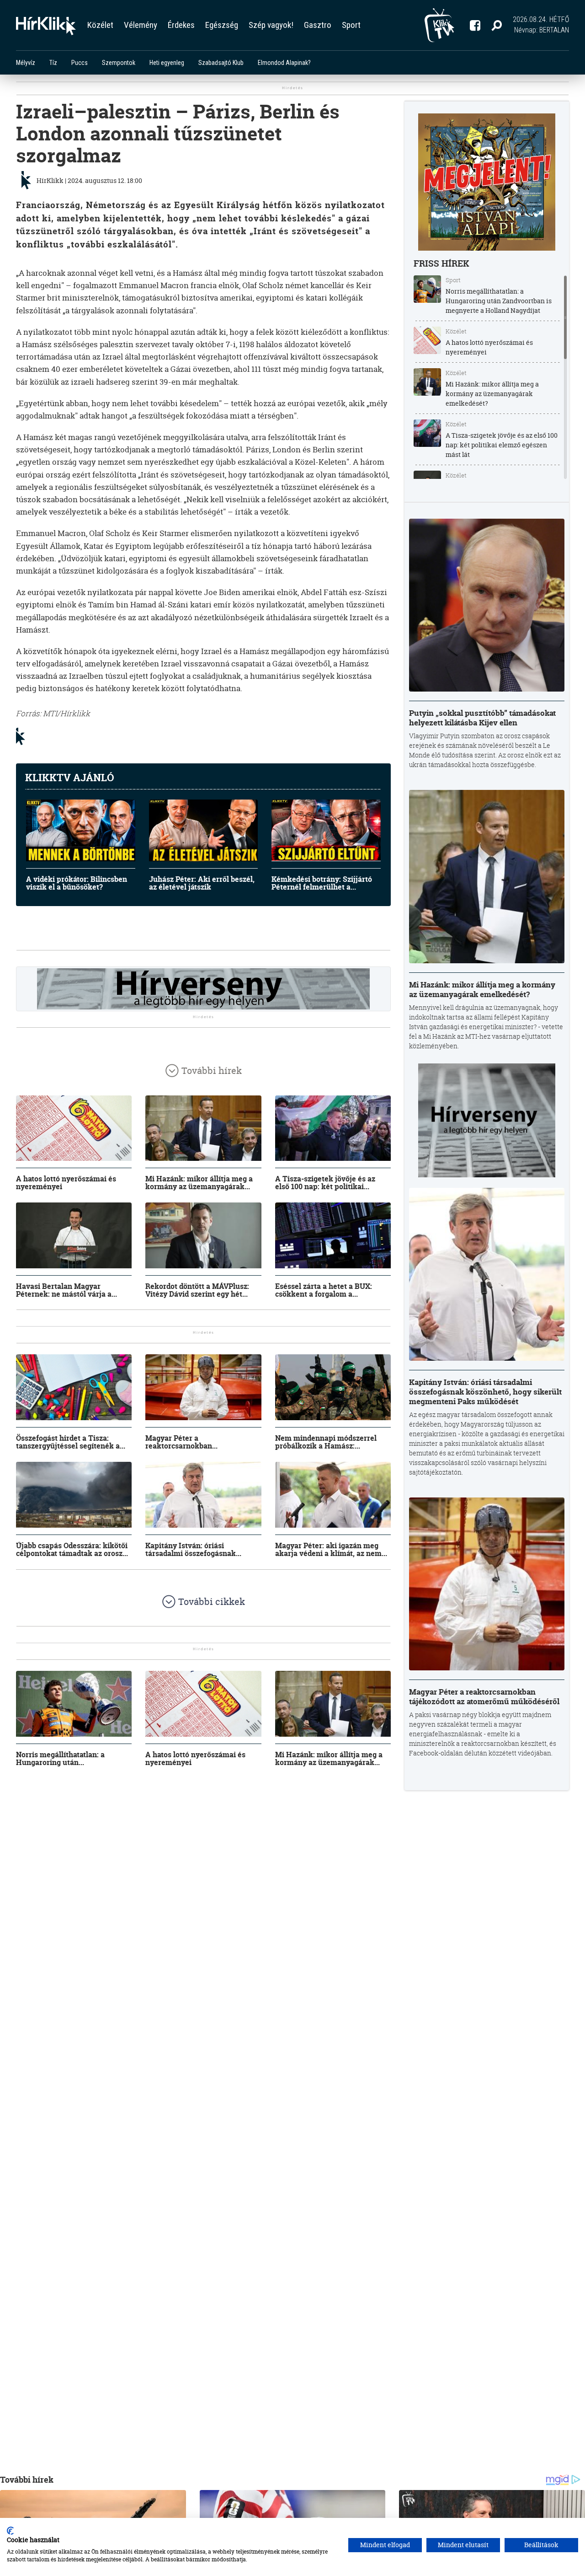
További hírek (212, 1071)
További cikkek (212, 1602)
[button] (497, 25)
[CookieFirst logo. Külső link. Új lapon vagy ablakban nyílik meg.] (10, 2531)
